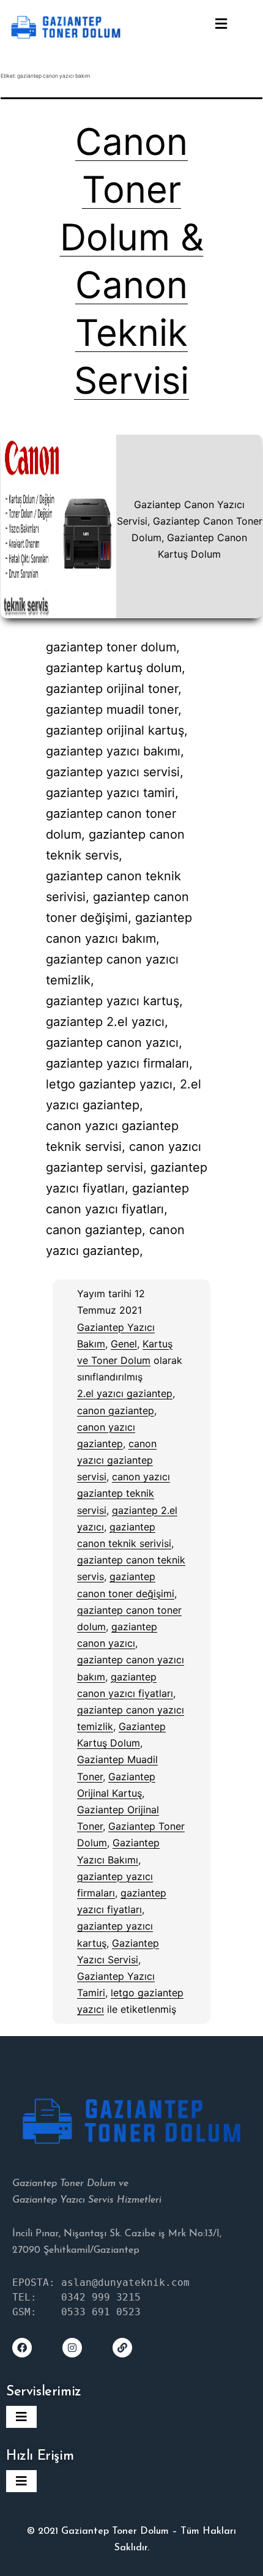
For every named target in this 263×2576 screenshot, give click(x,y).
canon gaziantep (116, 1410)
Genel (124, 1344)
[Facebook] (22, 2348)
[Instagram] (72, 2348)
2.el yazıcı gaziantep (125, 1393)
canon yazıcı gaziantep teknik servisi (124, 1493)
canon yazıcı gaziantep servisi (117, 1460)
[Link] (122, 2348)
